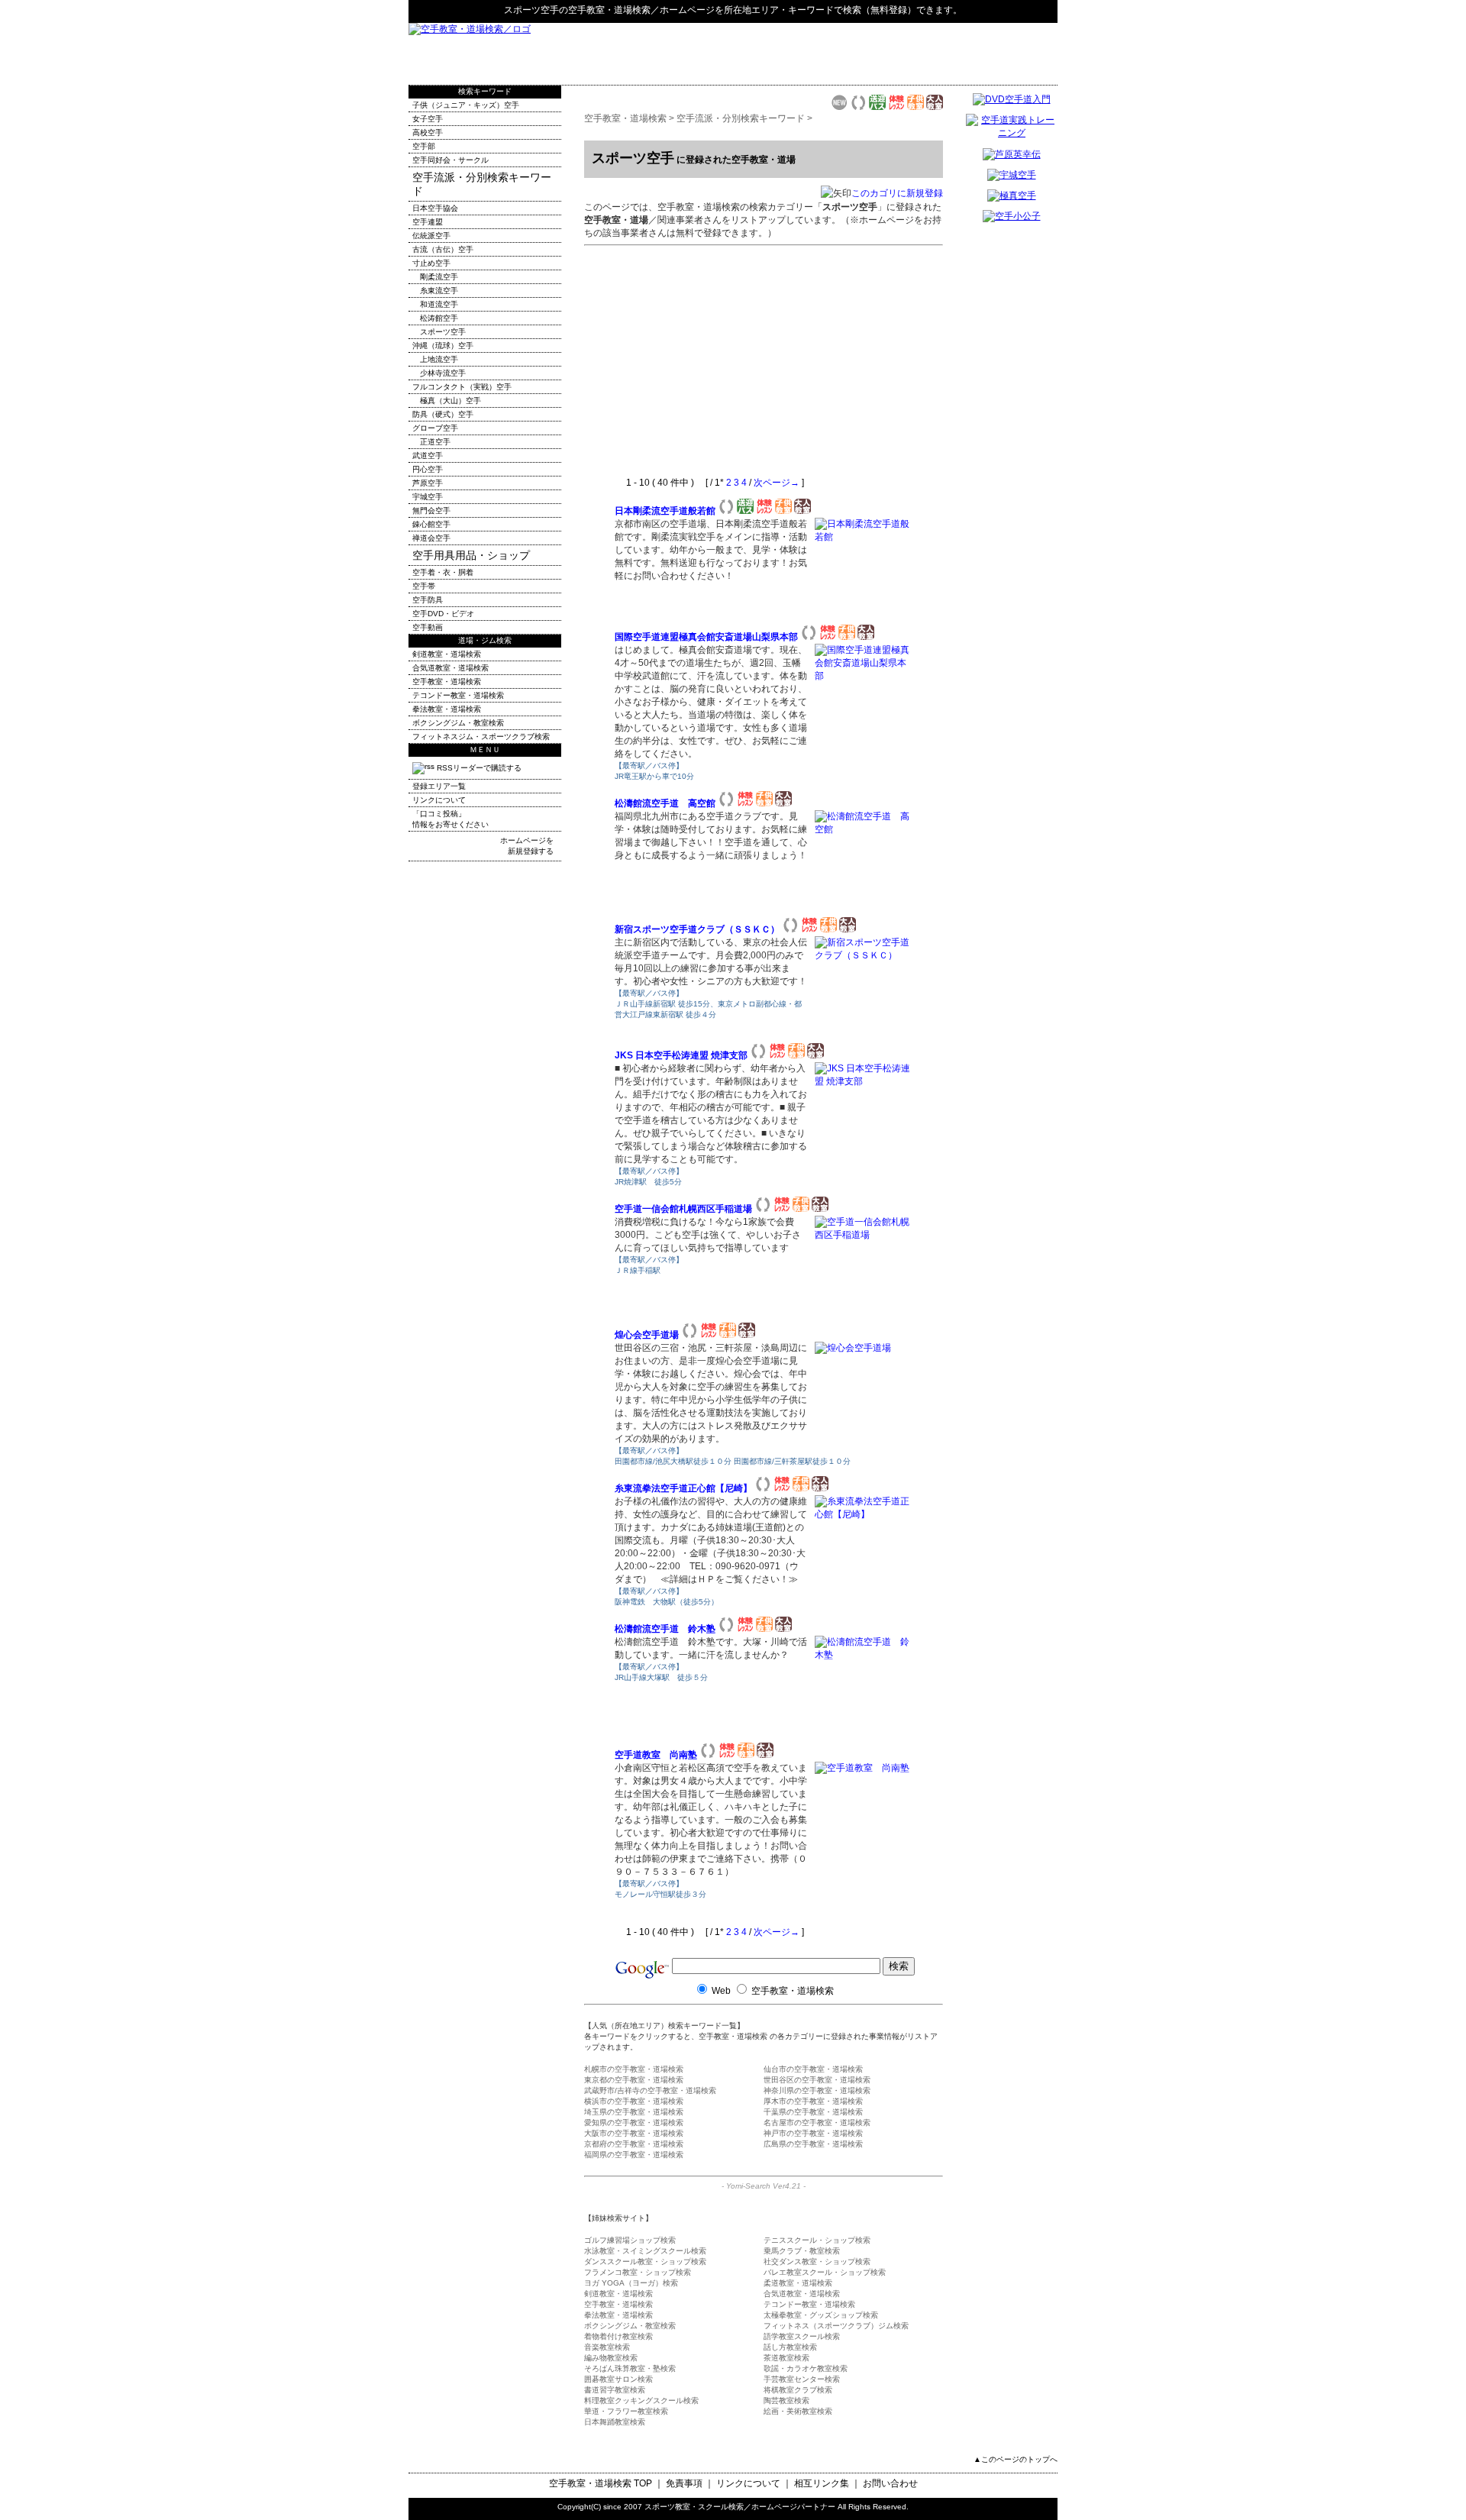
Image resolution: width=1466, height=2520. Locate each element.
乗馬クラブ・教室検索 (802, 2251)
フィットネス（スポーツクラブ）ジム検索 (836, 2326)
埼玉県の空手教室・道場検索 (634, 2112)
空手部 (424, 146)
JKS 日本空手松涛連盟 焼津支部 (681, 1055)
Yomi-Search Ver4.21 (764, 2186)
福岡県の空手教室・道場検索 (634, 2155)
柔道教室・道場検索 (798, 2283)
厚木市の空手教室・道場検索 (813, 2101)
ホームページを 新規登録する (527, 846)
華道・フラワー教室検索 (626, 2411)
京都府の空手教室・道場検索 (634, 2144)
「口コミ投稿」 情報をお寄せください (450, 819)
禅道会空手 (431, 538)
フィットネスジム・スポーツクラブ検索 (481, 737)
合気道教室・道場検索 (802, 2294)
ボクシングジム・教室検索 (630, 2326)
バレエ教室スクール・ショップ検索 (825, 2272)
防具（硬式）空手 (443, 414)
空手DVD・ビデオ (443, 614)
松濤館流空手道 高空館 (665, 803)
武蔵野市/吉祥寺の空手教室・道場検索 (650, 2090)
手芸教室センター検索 (802, 2379)
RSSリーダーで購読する (478, 768)
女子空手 (428, 119)
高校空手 (428, 132)
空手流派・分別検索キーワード (741, 118)
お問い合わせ (890, 2483)
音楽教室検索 (607, 2347)
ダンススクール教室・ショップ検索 (645, 2262)
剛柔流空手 (439, 277)
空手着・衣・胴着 (443, 572)
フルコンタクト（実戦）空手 (462, 387)
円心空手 (428, 469)
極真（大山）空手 (450, 401)
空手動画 (428, 627)
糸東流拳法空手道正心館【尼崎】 (683, 1488)
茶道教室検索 (786, 2358)
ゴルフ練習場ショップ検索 (630, 2240)
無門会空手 (431, 510)
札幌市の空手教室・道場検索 (634, 2069)
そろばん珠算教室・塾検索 (630, 2368)
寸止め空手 (431, 263)
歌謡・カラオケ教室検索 (806, 2368)
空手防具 (428, 600)
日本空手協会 (435, 208)
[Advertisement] (879, 53)
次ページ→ (777, 483)
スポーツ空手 (443, 332)
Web (721, 1991)
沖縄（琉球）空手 (443, 346)
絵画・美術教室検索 (798, 2411)
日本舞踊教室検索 (615, 2422)
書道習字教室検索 (615, 2390)
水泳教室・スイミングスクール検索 (645, 2251)
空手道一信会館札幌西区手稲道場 (683, 1209)
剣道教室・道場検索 (618, 2294)
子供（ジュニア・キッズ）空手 (466, 105)
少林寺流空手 (443, 373)
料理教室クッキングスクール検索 (641, 2400)
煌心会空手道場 (647, 1335)
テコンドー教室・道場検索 (809, 2304)
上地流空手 (439, 359)
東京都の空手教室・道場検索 (634, 2080)
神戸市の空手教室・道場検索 (813, 2133)
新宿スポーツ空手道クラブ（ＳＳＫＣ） (697, 929)
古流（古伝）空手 (443, 249)
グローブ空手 (435, 428)
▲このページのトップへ (1016, 2459)
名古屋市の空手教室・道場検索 (817, 2123)
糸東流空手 (439, 291)
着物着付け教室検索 (618, 2336)
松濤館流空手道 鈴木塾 (665, 1629)
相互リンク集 (822, 2483)
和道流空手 (439, 304)
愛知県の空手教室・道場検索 (634, 2123)
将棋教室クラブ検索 (798, 2390)
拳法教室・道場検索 (618, 2315)
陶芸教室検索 (786, 2400)
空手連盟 (428, 222)
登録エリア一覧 (439, 786)
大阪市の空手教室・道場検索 (634, 2133)
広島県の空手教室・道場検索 (813, 2144)
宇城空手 (428, 497)
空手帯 (424, 586)
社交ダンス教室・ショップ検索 (817, 2262)
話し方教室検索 (790, 2347)
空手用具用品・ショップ (471, 555)
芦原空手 (428, 483)
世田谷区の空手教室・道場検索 (817, 2080)
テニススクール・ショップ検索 (817, 2240)
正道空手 (435, 442)
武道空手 (428, 456)
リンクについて (439, 800)
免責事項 (684, 2483)
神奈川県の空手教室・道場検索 (817, 2090)
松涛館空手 (439, 318)
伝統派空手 (431, 236)
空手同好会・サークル (450, 160)
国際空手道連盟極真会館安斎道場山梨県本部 (706, 637)
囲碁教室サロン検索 (618, 2379)
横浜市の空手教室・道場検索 (634, 2101)
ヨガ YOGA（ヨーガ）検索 (631, 2283)
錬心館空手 (431, 524)
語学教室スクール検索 (802, 2336)
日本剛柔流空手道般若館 (665, 511)
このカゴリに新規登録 (897, 193)
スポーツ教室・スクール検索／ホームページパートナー (740, 2507)
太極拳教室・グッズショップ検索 (821, 2315)
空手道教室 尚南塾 (656, 1755)
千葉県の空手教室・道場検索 (813, 2112)
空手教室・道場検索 (609, 10)
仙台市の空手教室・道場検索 (813, 2069)
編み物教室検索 (611, 2358)
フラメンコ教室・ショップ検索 (638, 2272)
